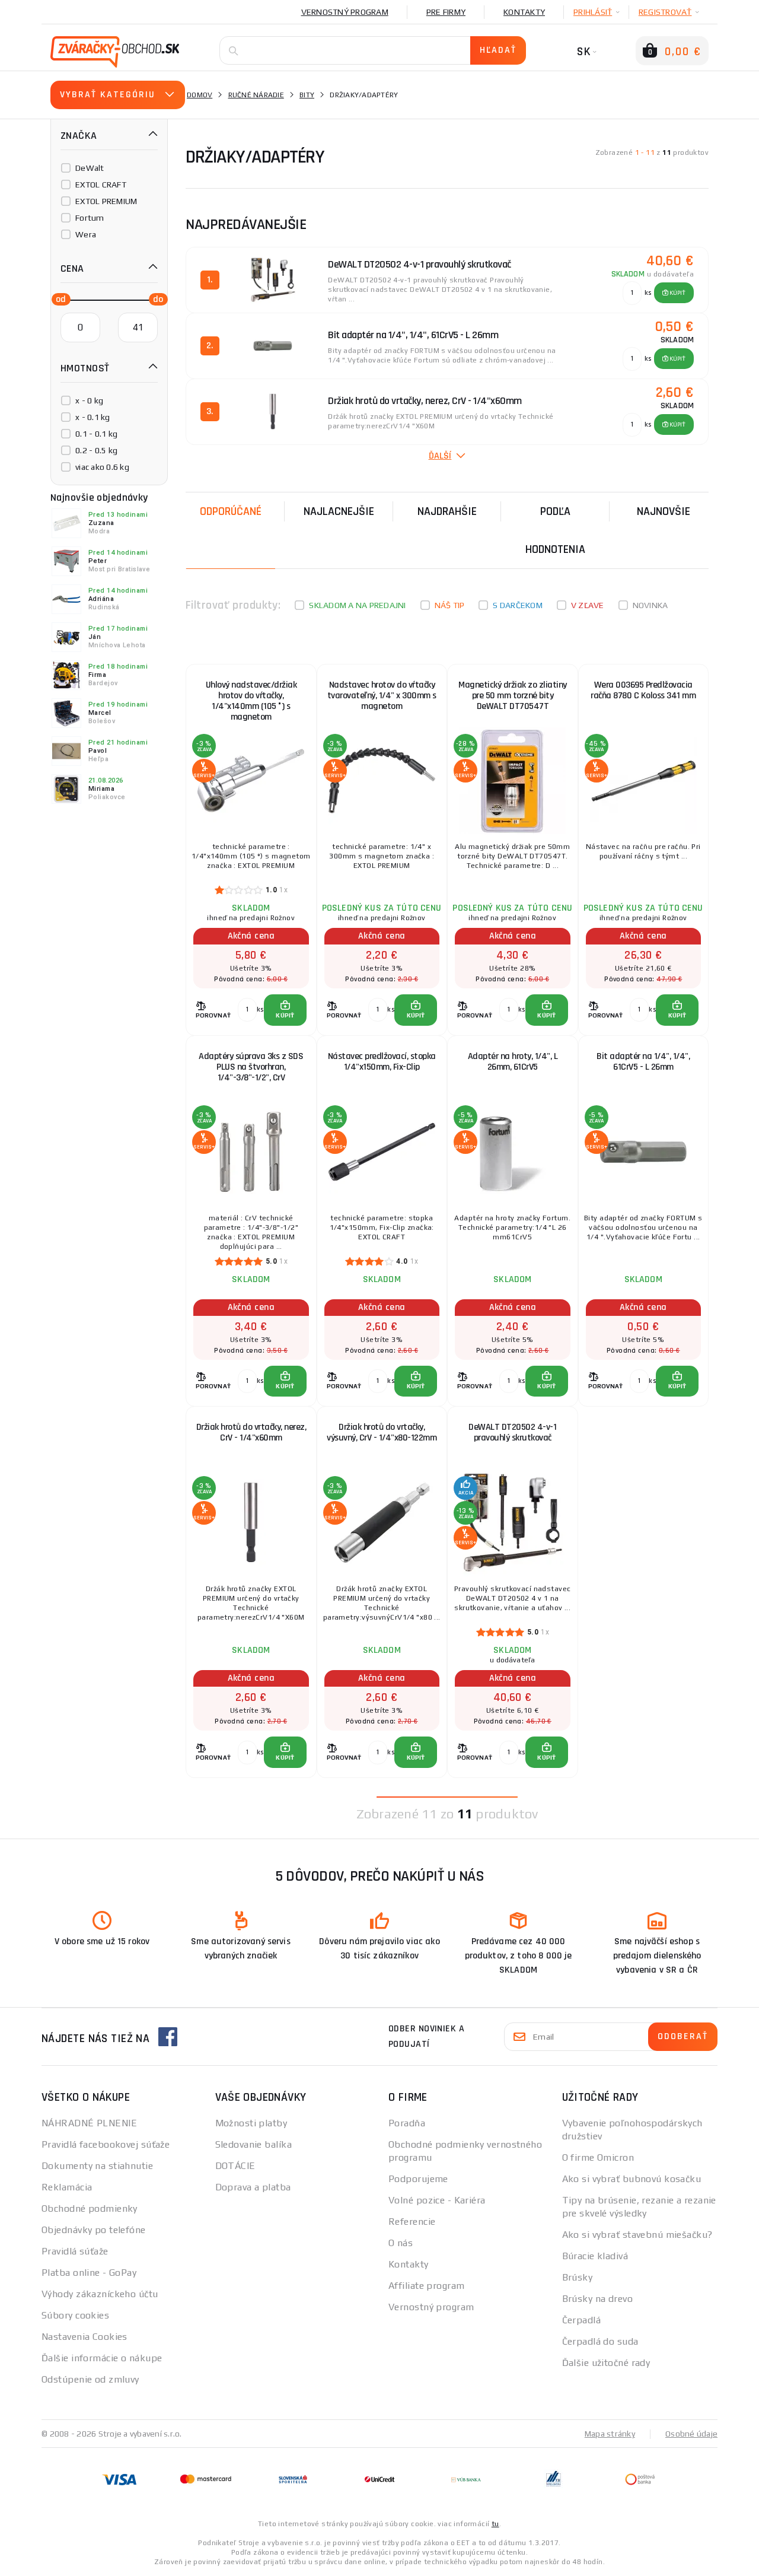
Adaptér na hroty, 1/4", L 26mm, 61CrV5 (513, 1062)
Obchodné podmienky (90, 2208)
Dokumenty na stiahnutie (97, 2166)
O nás (401, 2243)
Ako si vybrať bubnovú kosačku (632, 2179)
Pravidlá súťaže (75, 2251)
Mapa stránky (610, 2434)
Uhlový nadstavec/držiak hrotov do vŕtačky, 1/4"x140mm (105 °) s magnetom (251, 701)
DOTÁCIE (235, 2166)
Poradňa (407, 2123)
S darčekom (518, 605)
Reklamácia (67, 2187)
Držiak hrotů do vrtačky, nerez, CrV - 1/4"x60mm (251, 1432)
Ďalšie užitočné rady (606, 2363)
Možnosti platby (251, 2123)
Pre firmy (446, 12)
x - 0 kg (89, 400)
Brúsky (578, 2277)
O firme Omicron (598, 2157)
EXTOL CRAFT (101, 185)
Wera (86, 234)
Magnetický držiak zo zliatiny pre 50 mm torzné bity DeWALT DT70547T (513, 696)
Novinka (650, 605)
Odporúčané (231, 511)
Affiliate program (426, 2286)
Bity (307, 95)
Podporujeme (418, 2179)
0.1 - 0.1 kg (96, 434)
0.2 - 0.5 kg (96, 450)
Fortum (90, 218)
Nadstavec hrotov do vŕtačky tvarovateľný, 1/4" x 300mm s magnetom (382, 696)
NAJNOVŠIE (664, 511)
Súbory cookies (75, 2315)
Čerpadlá (582, 2320)
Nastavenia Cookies (84, 2337)
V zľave (588, 605)
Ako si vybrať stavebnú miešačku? (637, 2235)
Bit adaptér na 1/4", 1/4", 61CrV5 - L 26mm (643, 1062)
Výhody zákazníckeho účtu (100, 2294)
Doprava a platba (253, 2187)
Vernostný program (345, 12)
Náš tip (450, 605)
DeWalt (90, 168)
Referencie (412, 2222)
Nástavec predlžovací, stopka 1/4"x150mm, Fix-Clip (382, 1062)
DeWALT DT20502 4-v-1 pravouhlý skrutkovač (512, 1432)
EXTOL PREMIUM (106, 201)
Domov (200, 95)
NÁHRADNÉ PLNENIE (89, 2123)
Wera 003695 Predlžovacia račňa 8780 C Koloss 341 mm (643, 690)
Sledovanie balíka (253, 2144)
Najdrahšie (447, 511)
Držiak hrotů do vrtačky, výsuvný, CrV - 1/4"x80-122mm (382, 1432)
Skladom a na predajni (357, 605)
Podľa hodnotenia (555, 530)
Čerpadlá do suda (600, 2341)
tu (495, 2524)
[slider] (58, 298)
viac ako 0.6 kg (102, 467)
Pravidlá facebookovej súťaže (106, 2144)
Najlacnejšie (339, 511)
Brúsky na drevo (598, 2299)
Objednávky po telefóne (94, 2230)
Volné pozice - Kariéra (437, 2200)
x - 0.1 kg (93, 417)
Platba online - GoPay (89, 2273)
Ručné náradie (256, 95)
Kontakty (524, 12)
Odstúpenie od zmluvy (90, 2379)
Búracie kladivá (595, 2256)
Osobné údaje (691, 2434)
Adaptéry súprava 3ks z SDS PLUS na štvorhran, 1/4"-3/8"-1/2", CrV (251, 1067)
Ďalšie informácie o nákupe (102, 2358)
